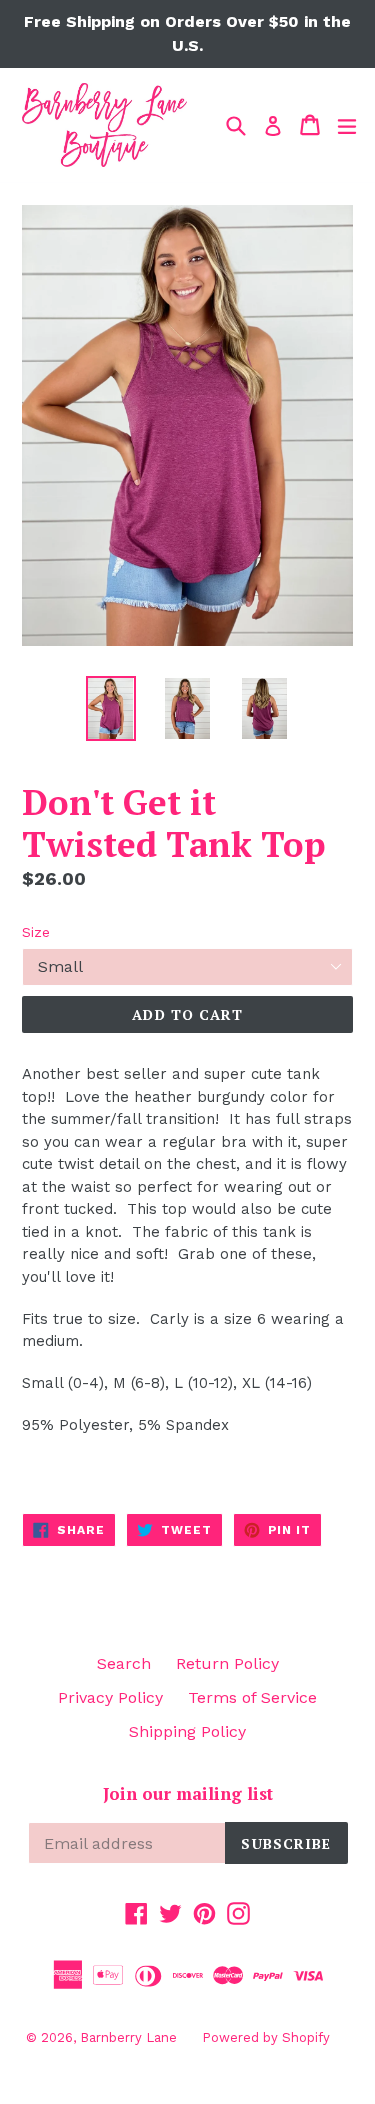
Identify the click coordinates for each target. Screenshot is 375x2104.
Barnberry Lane (128, 2037)
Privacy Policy (110, 1697)
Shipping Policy (187, 1731)
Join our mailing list (188, 1794)
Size (36, 932)
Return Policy (227, 1663)
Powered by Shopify (266, 2037)
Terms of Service (252, 1697)
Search (124, 1663)
